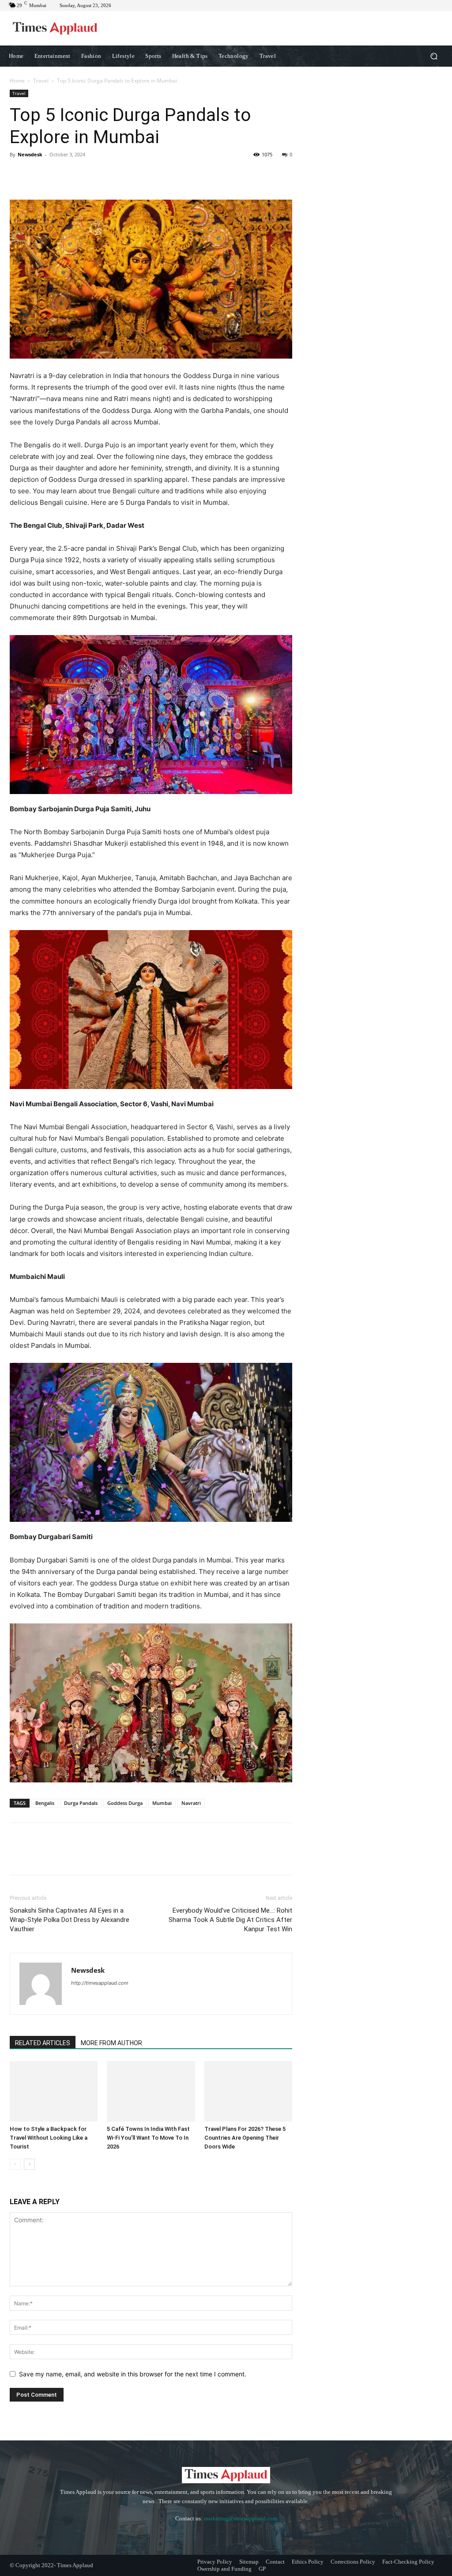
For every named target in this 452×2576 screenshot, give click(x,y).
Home (17, 81)
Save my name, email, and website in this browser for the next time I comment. (133, 2374)
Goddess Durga (125, 1803)
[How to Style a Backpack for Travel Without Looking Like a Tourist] (54, 2091)
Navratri (191, 1803)
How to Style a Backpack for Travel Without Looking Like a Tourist (49, 2138)
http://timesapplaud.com (100, 1983)
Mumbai (162, 1803)
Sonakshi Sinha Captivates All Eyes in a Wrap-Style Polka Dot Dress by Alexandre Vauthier (70, 1920)
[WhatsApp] (79, 174)
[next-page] (29, 2164)
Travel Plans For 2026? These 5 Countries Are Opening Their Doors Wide (245, 2138)
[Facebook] (19, 174)
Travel (41, 81)
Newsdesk (30, 154)
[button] (434, 56)
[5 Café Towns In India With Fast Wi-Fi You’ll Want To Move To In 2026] (151, 2091)
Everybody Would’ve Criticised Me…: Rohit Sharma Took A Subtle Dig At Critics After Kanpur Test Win (230, 1920)
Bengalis (45, 1803)
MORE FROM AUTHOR (111, 2043)
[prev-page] (15, 2164)
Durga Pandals (81, 1803)
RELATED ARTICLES (43, 2043)
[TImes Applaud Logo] (55, 28)
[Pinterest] (59, 174)
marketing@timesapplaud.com (241, 2518)
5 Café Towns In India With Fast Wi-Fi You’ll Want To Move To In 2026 (148, 2138)
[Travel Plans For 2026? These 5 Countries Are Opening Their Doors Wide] (248, 2091)
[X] (39, 174)
